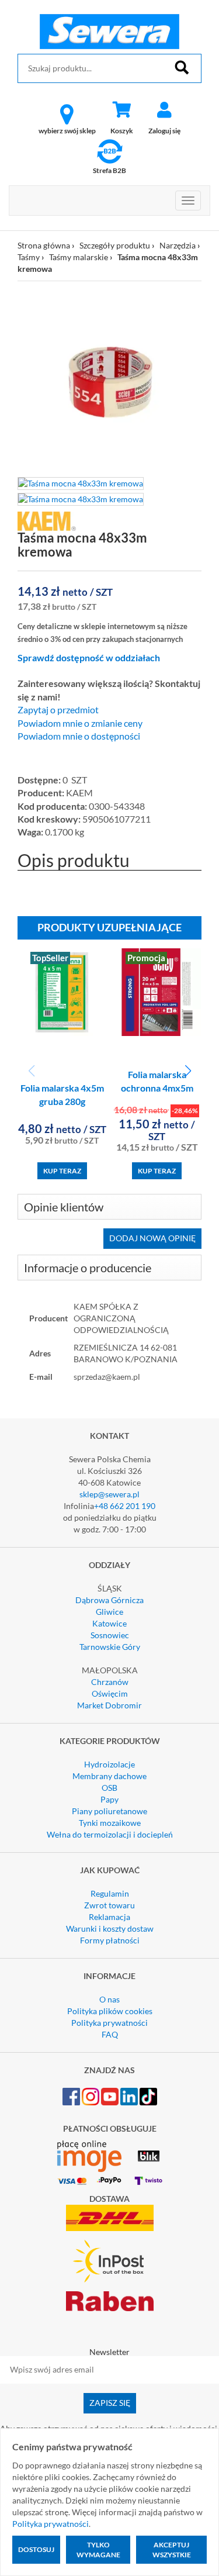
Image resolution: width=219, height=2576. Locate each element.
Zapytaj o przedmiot (58, 710)
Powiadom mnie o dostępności (79, 736)
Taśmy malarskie (79, 257)
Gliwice (109, 1612)
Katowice (109, 1623)
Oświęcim (110, 1693)
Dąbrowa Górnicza (109, 1600)
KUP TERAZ (62, 1171)
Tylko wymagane (98, 2550)
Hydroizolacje (109, 1764)
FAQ (110, 2034)
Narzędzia (178, 245)
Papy (109, 1799)
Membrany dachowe (109, 1776)
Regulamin (110, 1893)
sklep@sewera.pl (109, 1494)
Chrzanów (110, 1682)
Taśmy (29, 257)
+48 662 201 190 (125, 1506)
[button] (188, 1071)
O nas (109, 1999)
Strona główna (44, 245)
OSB (109, 1788)
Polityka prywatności (109, 2023)
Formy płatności (110, 1940)
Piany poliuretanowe (109, 1811)
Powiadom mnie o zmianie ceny (80, 723)
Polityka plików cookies (110, 2011)
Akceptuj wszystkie (172, 2550)
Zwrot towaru (109, 1905)
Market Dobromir (109, 1705)
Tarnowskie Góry (110, 1647)
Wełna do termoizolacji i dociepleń (110, 1834)
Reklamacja (109, 1917)
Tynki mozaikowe (110, 1823)
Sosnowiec (110, 1635)
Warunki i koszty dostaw (110, 1928)
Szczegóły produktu (115, 245)
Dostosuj (36, 2549)
